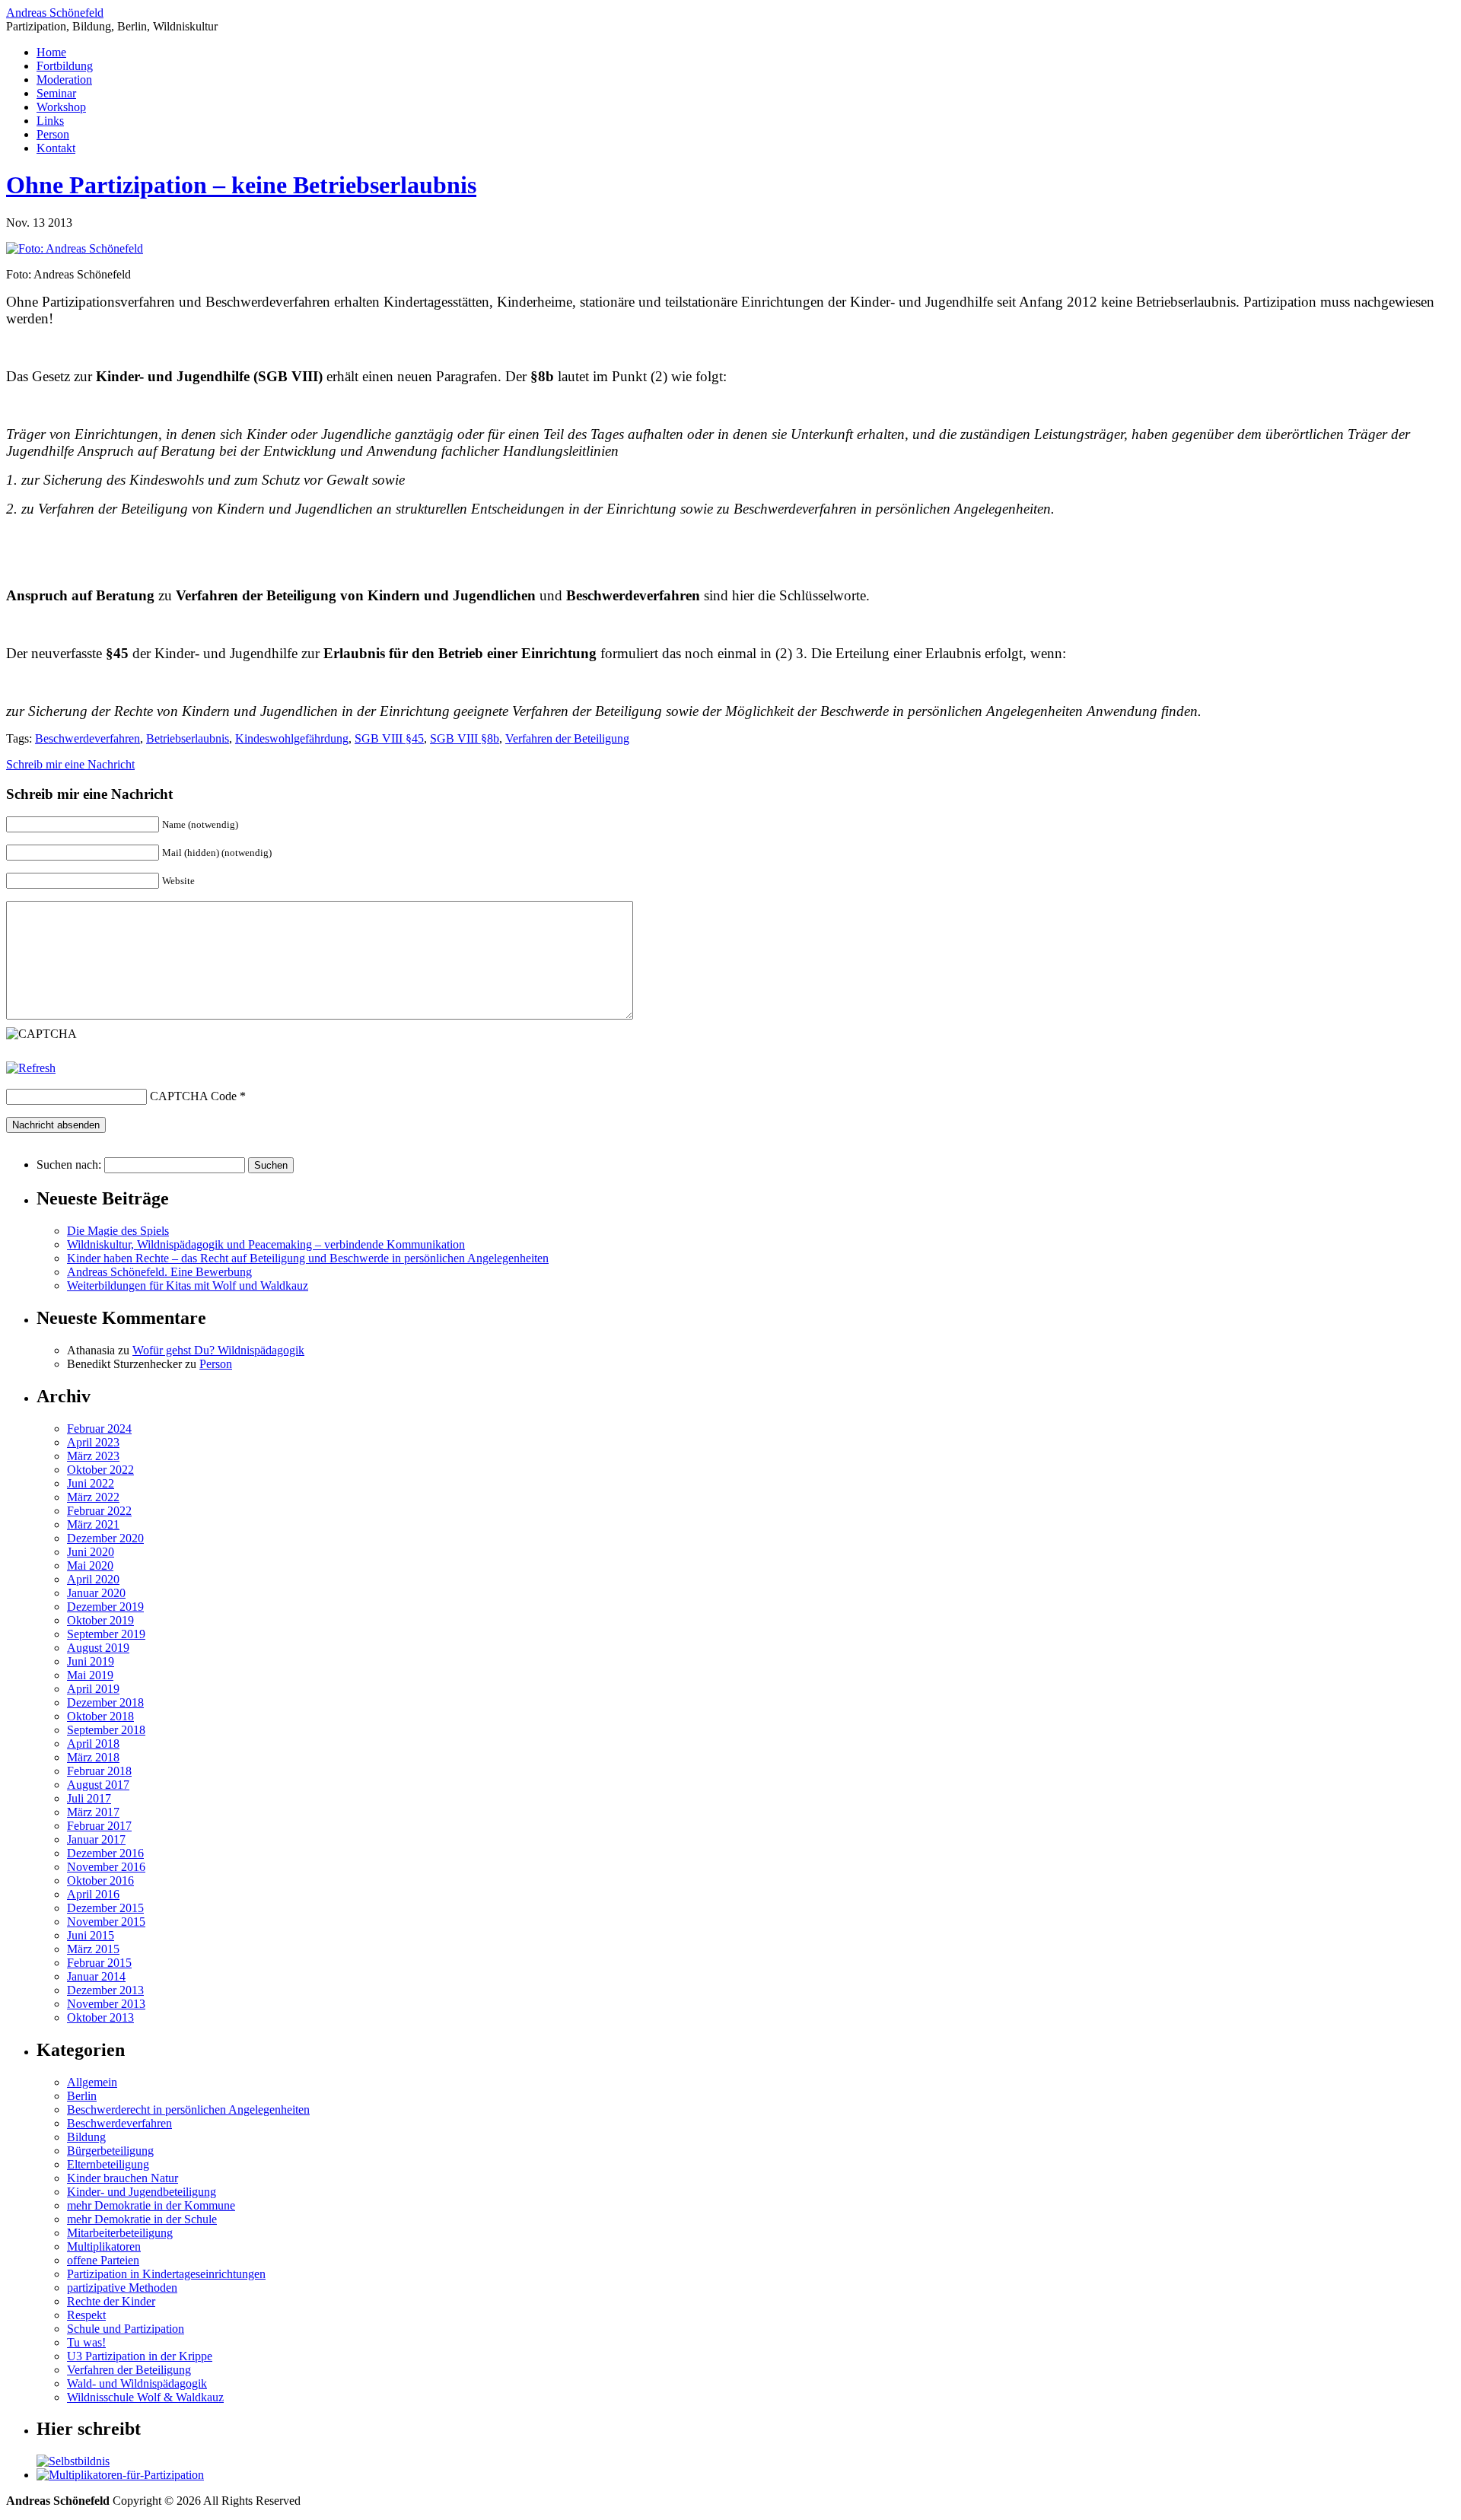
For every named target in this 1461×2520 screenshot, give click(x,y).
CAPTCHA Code (193, 1096)
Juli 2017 (89, 1798)
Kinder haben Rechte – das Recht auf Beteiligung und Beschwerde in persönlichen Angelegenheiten (308, 1258)
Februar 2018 (99, 1771)
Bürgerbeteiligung (110, 2151)
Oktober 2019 (100, 1620)
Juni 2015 (91, 1935)
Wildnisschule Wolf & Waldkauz (145, 2397)
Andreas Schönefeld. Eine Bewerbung (159, 1272)
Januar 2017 (96, 1839)
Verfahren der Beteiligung (567, 738)
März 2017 (93, 1812)
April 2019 (93, 1689)
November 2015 (106, 1922)
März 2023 (93, 1456)
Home (51, 52)
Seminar (56, 93)
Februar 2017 (99, 1826)
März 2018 (93, 1757)
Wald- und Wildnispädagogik (137, 2383)
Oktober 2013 (100, 2017)
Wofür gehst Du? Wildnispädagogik (218, 1350)
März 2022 (93, 1497)
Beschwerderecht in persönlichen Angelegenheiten (188, 2110)
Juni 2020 (91, 1552)
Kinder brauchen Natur (123, 2178)
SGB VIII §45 (389, 738)
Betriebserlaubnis (188, 738)
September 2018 (106, 1730)
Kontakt (56, 148)
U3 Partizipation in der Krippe (140, 2356)
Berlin (82, 2096)
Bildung (86, 2137)
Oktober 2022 (100, 1470)
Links (50, 121)
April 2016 (93, 1894)
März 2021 (93, 1524)
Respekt (86, 2315)
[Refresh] (31, 1068)
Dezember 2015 (105, 1908)
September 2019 (106, 1634)
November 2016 (106, 1867)
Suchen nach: (69, 1165)
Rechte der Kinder (111, 2301)
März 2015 (93, 1949)
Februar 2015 (99, 1963)
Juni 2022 (91, 1483)
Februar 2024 (99, 1429)
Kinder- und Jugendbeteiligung (142, 2192)
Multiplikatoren (104, 2246)
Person (53, 134)
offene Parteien (103, 2260)
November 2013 (106, 2004)
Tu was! (86, 2342)
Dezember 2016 (105, 1853)
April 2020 (93, 1579)
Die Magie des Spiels (118, 1231)
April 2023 (93, 1442)
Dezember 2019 (105, 1607)
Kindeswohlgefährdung (292, 738)
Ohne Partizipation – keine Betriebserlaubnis (241, 185)
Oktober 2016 (100, 1880)
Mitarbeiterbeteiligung (120, 2233)
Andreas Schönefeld (55, 13)
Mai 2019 (90, 1675)
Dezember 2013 (105, 1990)
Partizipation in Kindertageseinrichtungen (166, 2274)
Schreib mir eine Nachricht (70, 764)
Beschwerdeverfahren (88, 738)
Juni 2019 (91, 1661)
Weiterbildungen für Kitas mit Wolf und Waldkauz (188, 1285)
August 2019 (98, 1648)
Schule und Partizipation (126, 2329)
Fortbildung (65, 66)
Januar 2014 (96, 1976)
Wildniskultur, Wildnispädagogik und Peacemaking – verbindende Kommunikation (266, 1244)
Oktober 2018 (100, 1716)
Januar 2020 (96, 1593)
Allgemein (92, 2082)
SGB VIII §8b (465, 738)
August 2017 (98, 1785)
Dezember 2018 (105, 1702)
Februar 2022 (99, 1511)
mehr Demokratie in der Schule (142, 2219)
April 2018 (93, 1744)
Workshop (61, 107)
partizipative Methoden (122, 2288)
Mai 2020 (90, 1565)
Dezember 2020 (105, 1538)
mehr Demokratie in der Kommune (151, 2205)
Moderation (64, 80)
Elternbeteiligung (108, 2164)
